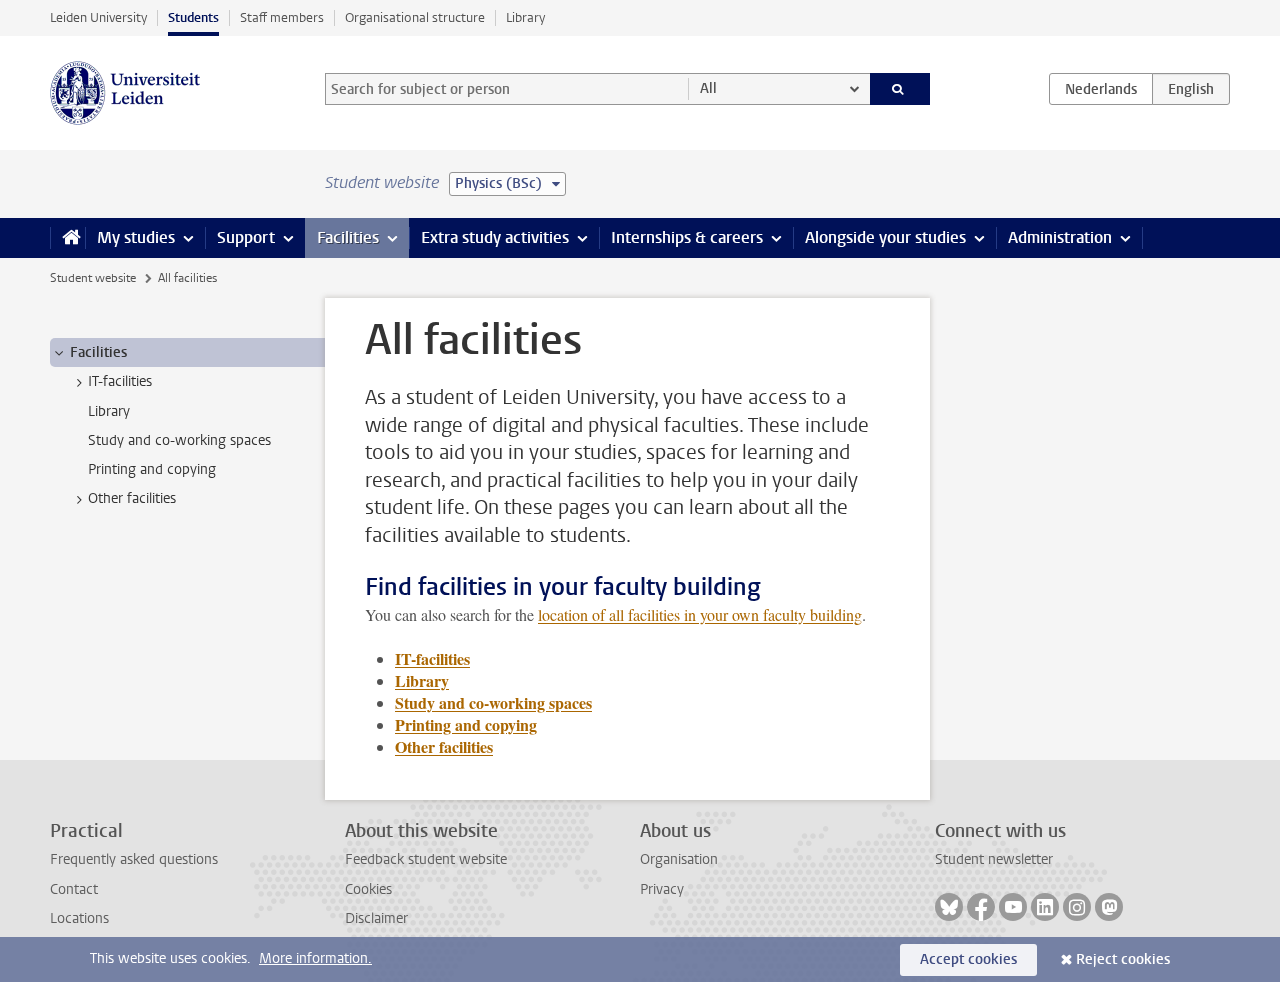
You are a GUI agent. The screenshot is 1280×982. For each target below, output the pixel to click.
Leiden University (98, 17)
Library (525, 17)
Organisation (679, 859)
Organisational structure (415, 17)
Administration (1060, 237)
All (708, 88)
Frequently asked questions (134, 859)
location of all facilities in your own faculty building (700, 614)
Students (193, 17)
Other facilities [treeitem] (132, 498)
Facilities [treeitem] (98, 352)
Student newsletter (994, 859)
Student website (93, 278)
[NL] (1101, 89)
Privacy (662, 889)
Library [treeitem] (109, 411)
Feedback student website (426, 859)
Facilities (348, 237)
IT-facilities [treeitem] (120, 381)
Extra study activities (495, 237)
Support (246, 237)
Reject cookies (1123, 959)
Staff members (282, 17)
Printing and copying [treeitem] (152, 469)
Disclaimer (376, 918)
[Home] (67, 238)
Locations (79, 918)
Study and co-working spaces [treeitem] (179, 440)
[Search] (900, 89)
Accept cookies (968, 959)
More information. (315, 958)
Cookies (368, 889)
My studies (136, 237)
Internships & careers (687, 237)
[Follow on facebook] (981, 907)
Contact (74, 889)
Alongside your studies (885, 237)
